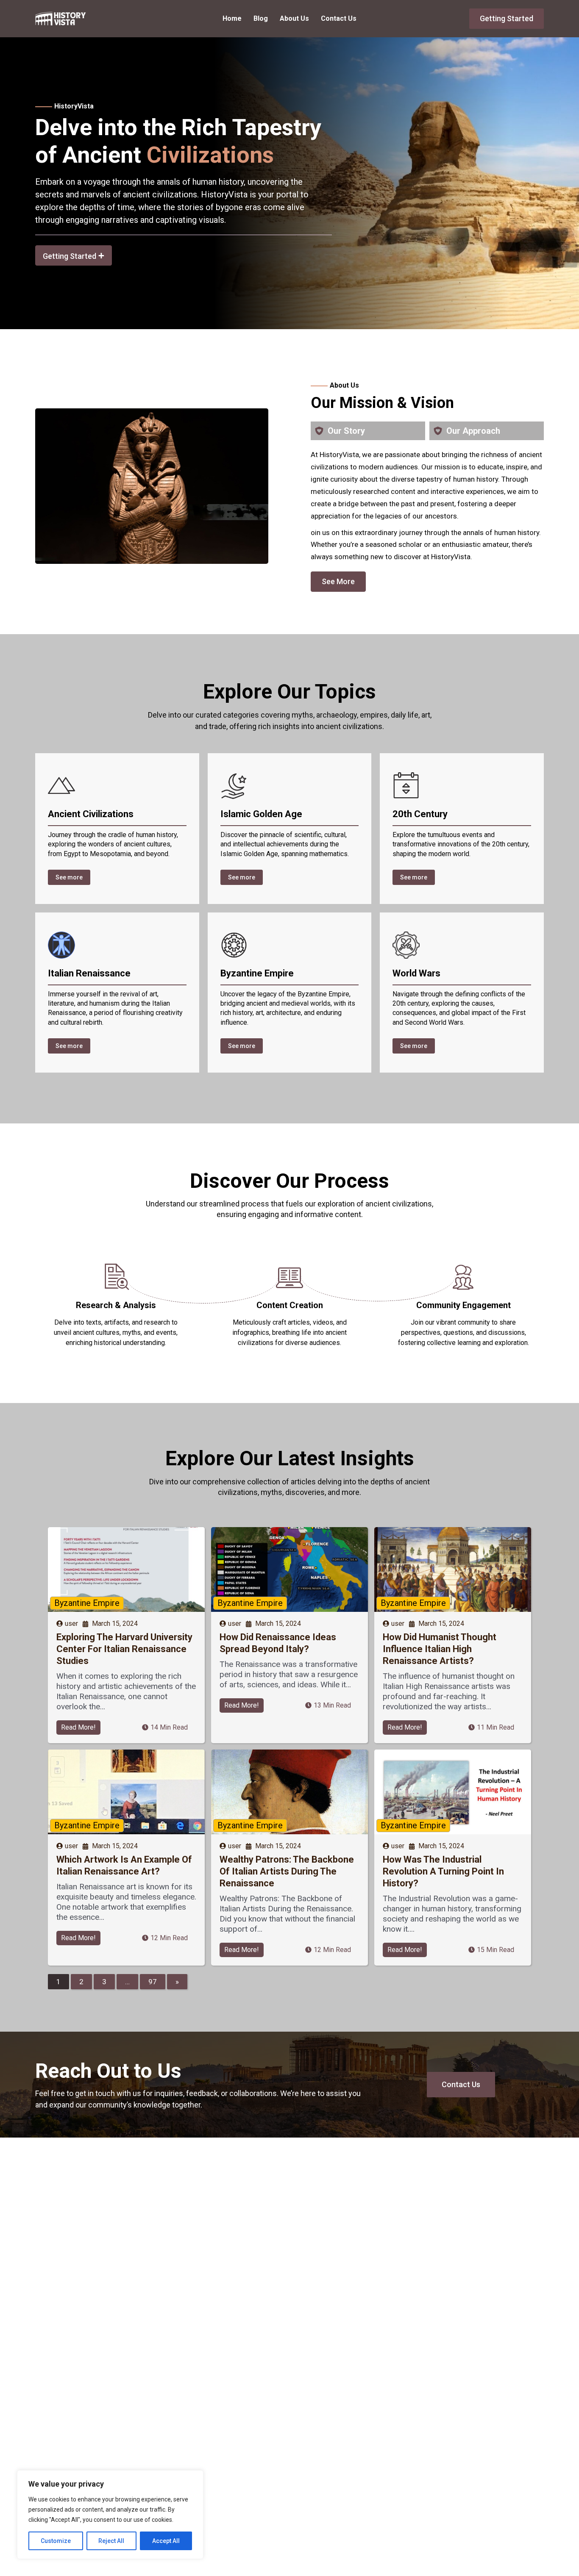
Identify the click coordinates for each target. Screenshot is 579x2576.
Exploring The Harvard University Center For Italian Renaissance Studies (124, 1649)
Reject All (111, 2541)
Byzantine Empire (87, 1603)
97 (153, 1982)
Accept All (166, 2541)
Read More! (78, 1727)
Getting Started (507, 18)
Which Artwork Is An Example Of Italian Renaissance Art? (124, 1865)
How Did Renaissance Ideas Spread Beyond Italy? (278, 1643)
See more (69, 877)
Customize (56, 2541)
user (71, 1624)
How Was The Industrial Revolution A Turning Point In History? (443, 1871)
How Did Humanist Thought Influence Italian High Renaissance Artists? (440, 1649)
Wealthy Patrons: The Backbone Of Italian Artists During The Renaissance (287, 1871)
